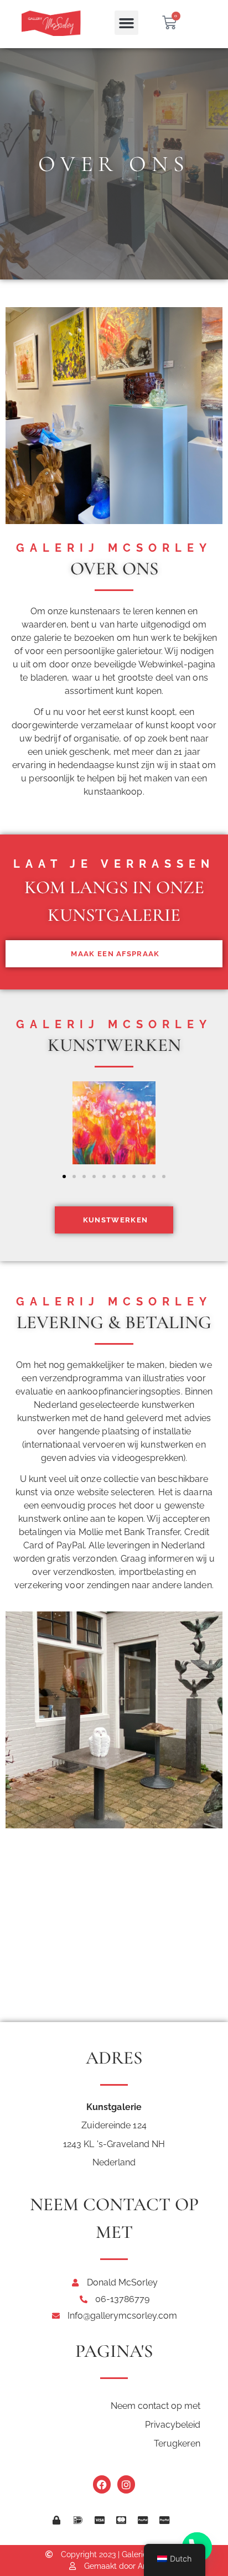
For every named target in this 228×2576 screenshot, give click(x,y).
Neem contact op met (156, 2406)
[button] (127, 23)
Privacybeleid (173, 2425)
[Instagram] (126, 2484)
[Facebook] (102, 2484)
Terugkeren (177, 2443)
